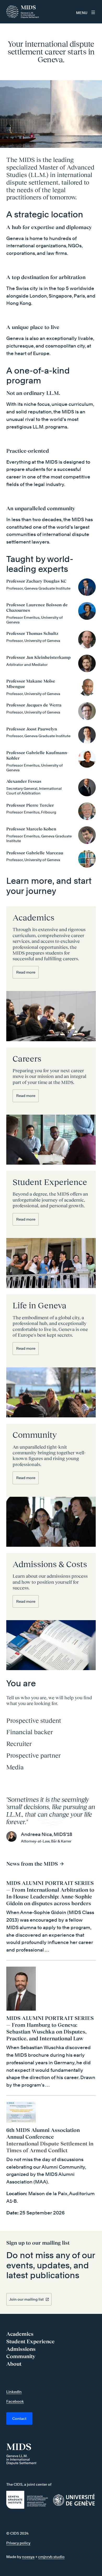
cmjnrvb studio (51, 2557)
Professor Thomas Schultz (32, 633)
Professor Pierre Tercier (30, 805)
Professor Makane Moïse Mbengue (31, 684)
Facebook (15, 2401)
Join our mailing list (26, 2299)
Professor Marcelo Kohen (31, 829)
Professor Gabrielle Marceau (35, 853)
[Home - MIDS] (24, 12)
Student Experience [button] (30, 2341)
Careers (27, 1059)
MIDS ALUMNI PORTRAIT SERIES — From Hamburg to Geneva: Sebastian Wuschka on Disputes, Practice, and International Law (50, 2028)
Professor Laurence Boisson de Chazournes (37, 607)
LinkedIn (14, 2392)
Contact (19, 2418)
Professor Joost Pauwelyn (32, 729)
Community (35, 1435)
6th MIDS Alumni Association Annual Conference (43, 2133)
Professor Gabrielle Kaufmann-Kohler (37, 755)
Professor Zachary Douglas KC (36, 581)
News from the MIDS (32, 1864)
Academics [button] (20, 2334)
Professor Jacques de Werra (34, 705)
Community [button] (21, 2356)
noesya (28, 2557)
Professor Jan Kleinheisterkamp (38, 657)
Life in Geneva (39, 1305)
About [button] (14, 2364)
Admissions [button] (21, 2349)
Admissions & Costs (50, 1564)
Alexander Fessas (24, 781)
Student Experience (50, 1182)
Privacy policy (18, 2543)
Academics (33, 918)
